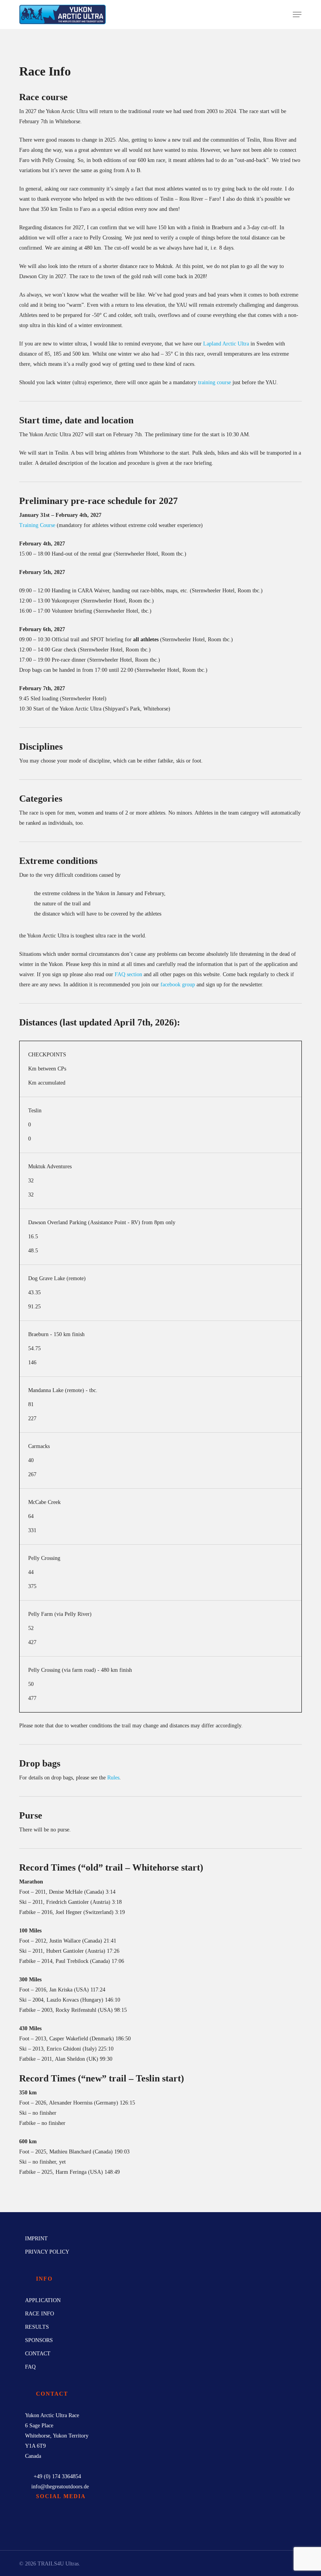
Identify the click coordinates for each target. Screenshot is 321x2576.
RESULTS (37, 2327)
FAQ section (128, 974)
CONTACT (38, 2354)
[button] (297, 14)
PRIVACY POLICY (47, 2252)
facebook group (178, 985)
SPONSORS (39, 2340)
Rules (113, 1778)
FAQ (30, 2367)
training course (215, 382)
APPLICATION (43, 2300)
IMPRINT (36, 2239)
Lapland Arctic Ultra (226, 344)
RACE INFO (40, 2314)
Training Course (37, 525)
